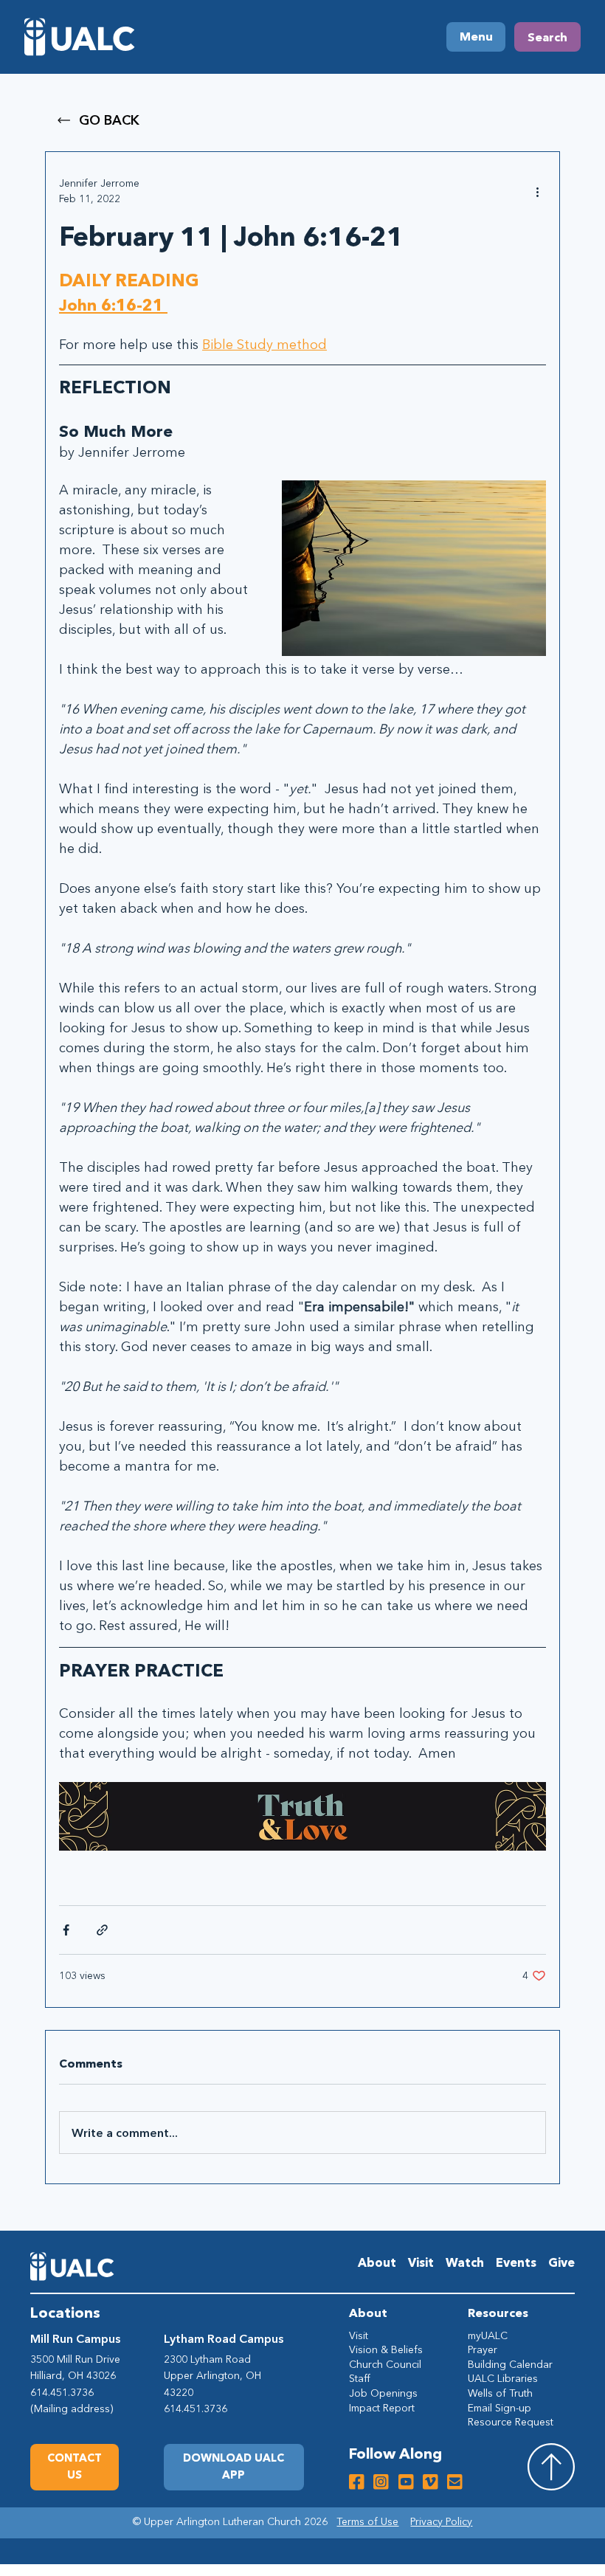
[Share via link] (102, 1930)
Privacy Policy (441, 2521)
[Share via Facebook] (66, 1930)
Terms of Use (367, 2521)
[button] (234, 2467)
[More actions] (537, 191)
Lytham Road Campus (224, 2338)
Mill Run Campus (75, 2338)
